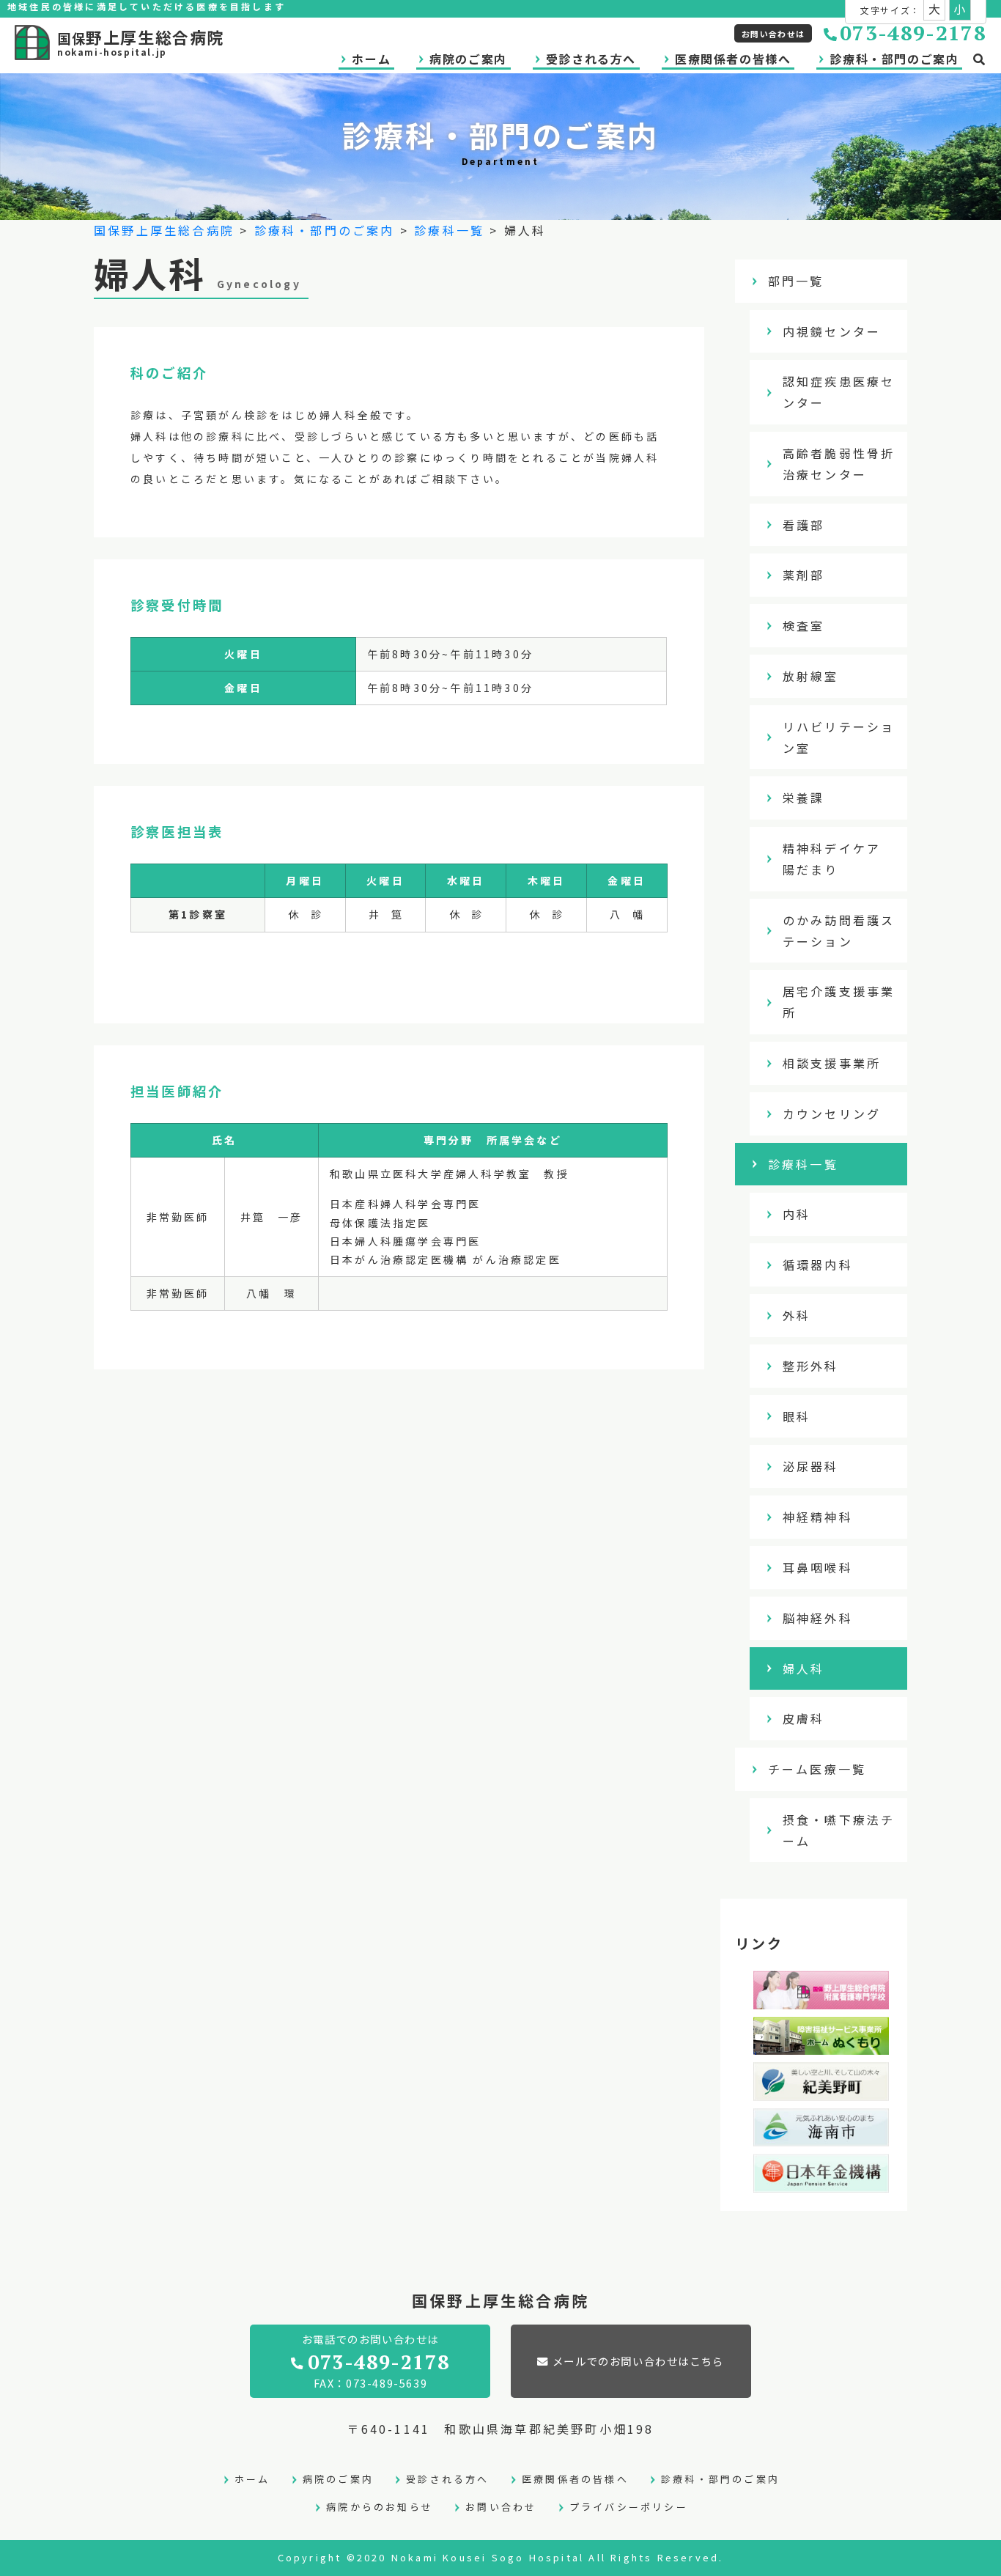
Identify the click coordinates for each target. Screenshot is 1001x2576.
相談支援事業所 (832, 1063)
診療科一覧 (449, 230)
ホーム (371, 59)
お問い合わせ (501, 2507)
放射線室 (811, 676)
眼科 (797, 1416)
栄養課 (804, 798)
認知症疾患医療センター (839, 392)
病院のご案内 (468, 59)
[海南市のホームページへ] (821, 2135)
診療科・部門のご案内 (894, 59)
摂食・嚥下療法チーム (839, 1830)
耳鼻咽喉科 (818, 1567)
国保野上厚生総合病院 (164, 230)
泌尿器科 (811, 1466)
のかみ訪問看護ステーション (839, 931)
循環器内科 (818, 1265)
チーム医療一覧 (817, 1769)
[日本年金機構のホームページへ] (821, 2182)
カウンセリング (832, 1114)
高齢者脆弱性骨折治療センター (839, 464)
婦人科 (804, 1668)
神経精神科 (818, 1517)
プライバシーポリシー (629, 2507)
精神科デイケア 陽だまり (839, 859)
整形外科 (811, 1366)
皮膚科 (804, 1718)
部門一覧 (796, 281)
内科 (797, 1214)
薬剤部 (804, 575)
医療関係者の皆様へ (733, 59)
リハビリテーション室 (839, 737)
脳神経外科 (818, 1618)
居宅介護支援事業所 (839, 1002)
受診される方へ (591, 59)
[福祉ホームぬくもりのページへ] (821, 2044)
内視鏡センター (832, 331)
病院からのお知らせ (380, 2507)
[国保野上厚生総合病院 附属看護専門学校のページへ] (821, 1998)
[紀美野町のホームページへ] (821, 2090)
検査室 (804, 625)
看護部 (804, 525)
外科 (797, 1315)
